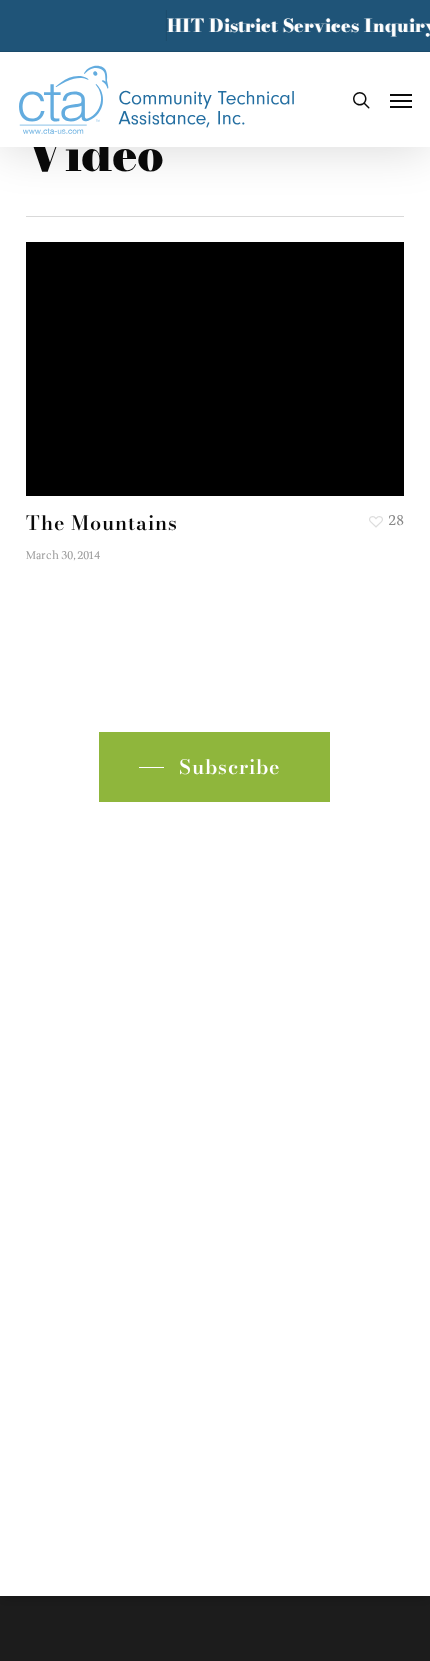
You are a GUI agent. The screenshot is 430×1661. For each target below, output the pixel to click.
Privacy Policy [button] (215, 1408)
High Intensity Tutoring (122, 953)
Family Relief (79, 985)
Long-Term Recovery (110, 1017)
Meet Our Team (88, 1049)
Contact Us (70, 1081)
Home (50, 857)
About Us (65, 889)
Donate (55, 1113)
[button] (401, 100)
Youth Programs (90, 921)
